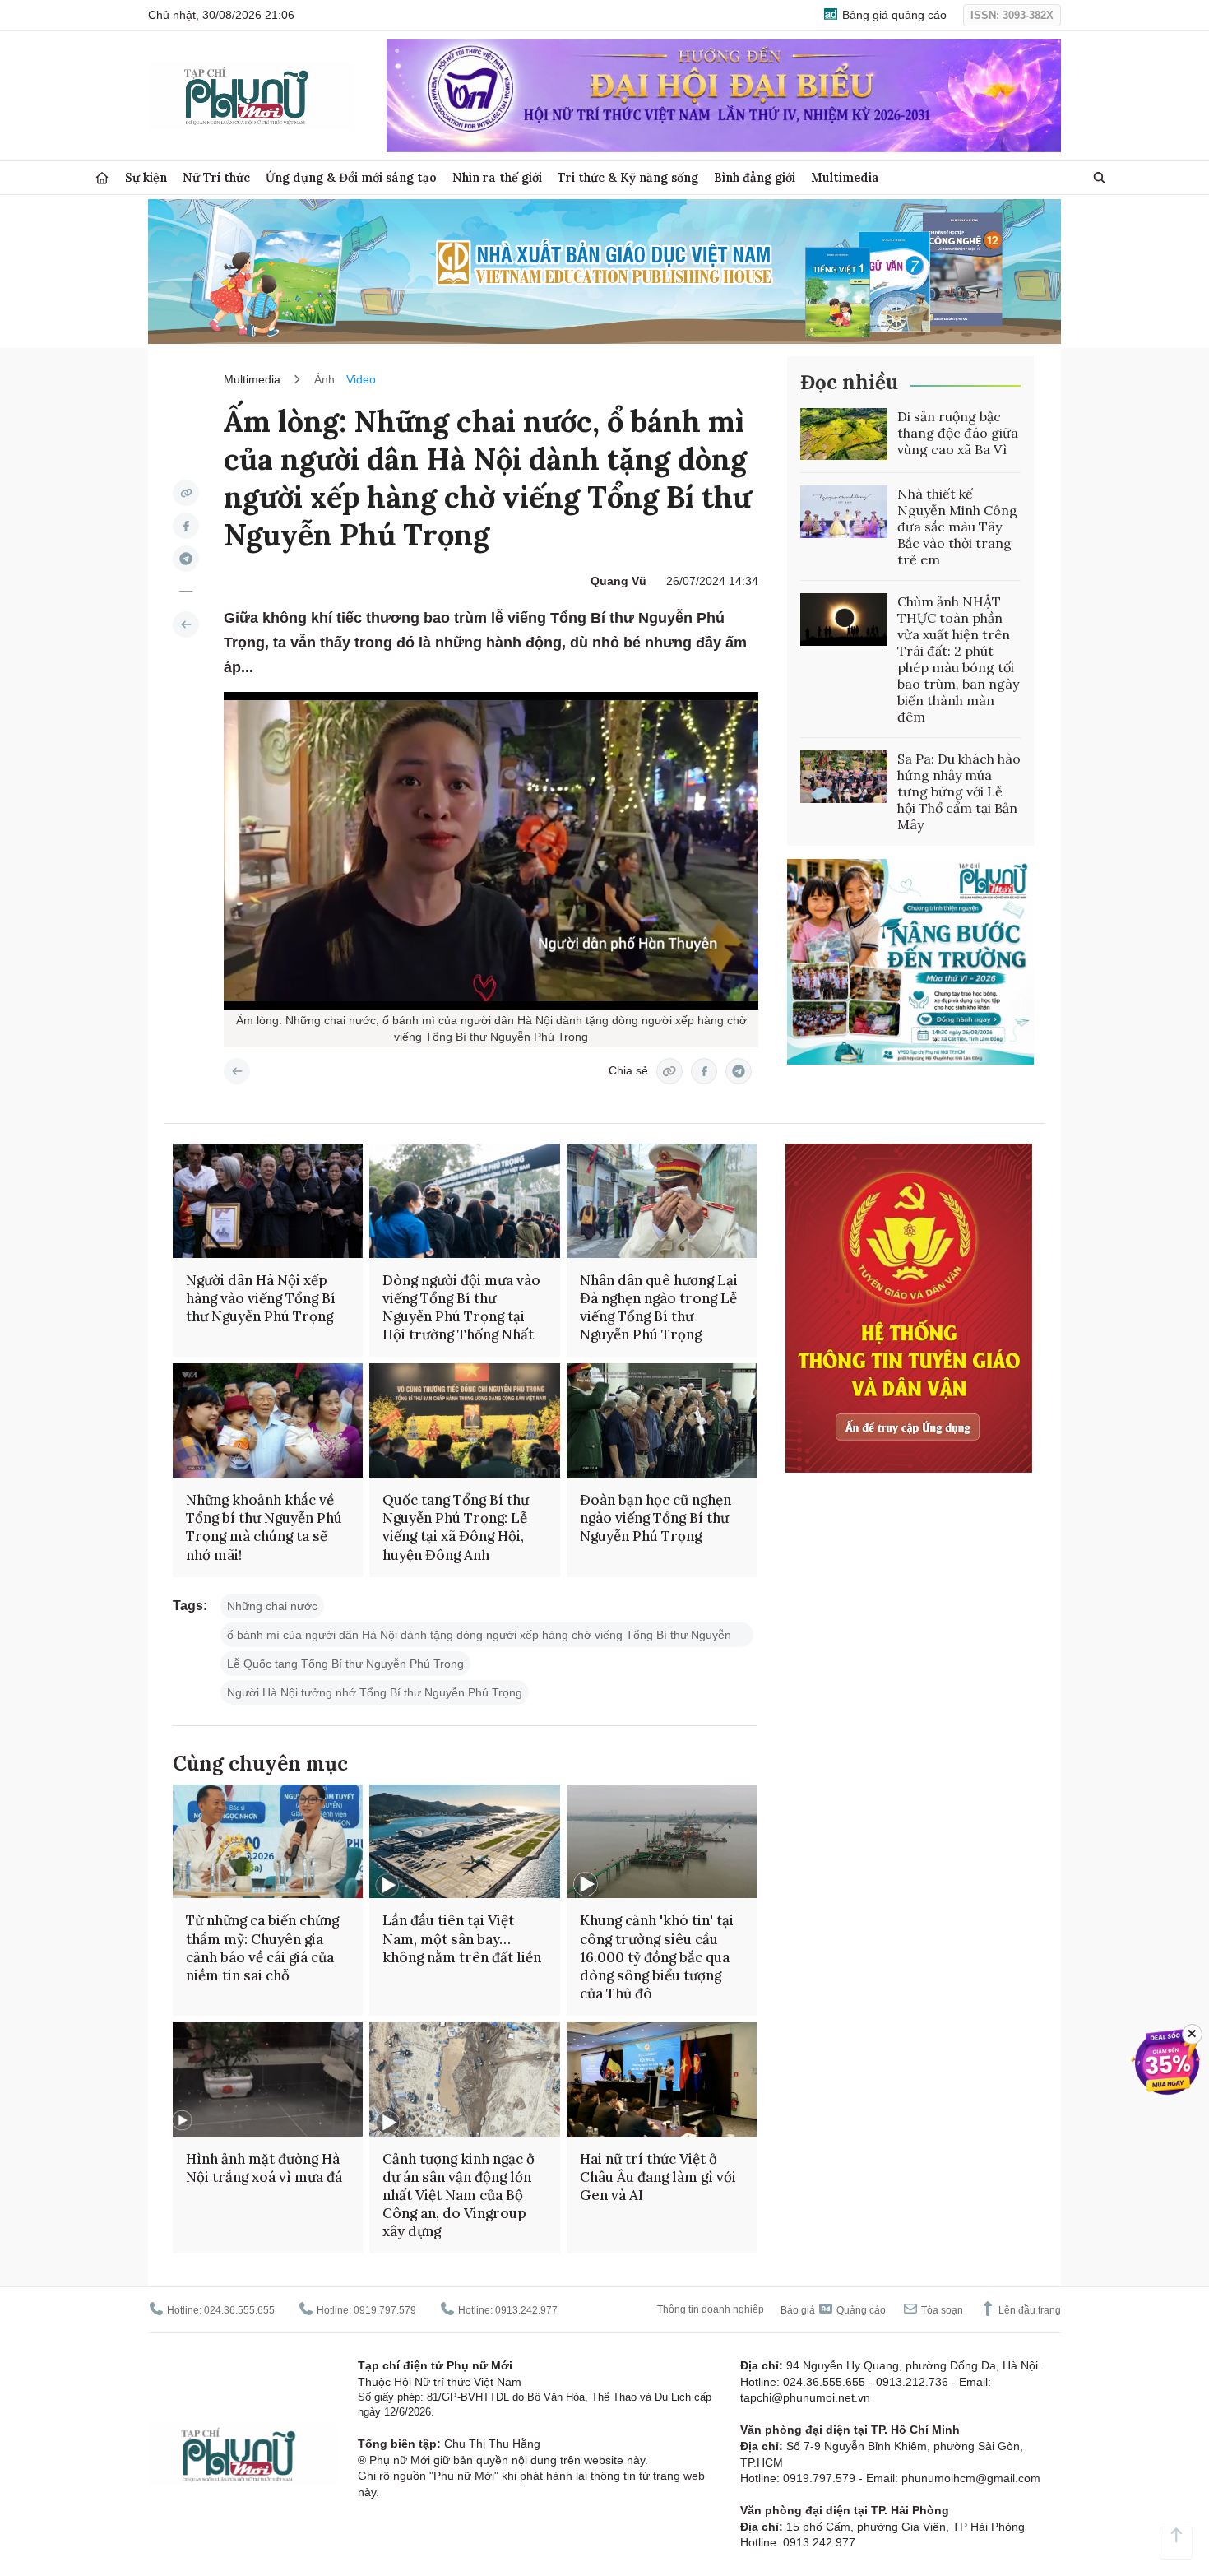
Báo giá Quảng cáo (833, 2310)
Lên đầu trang (1028, 2310)
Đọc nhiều (849, 382)
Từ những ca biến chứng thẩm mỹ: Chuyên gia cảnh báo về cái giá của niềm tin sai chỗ (262, 1947)
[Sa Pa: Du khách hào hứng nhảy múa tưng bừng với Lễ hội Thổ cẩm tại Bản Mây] (844, 777)
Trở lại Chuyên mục (237, 1071)
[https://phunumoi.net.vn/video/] (186, 624)
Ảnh (324, 379)
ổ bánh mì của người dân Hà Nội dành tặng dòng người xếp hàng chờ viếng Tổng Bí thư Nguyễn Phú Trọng (479, 1638)
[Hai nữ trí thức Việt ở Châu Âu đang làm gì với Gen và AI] (662, 2079)
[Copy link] (186, 493)
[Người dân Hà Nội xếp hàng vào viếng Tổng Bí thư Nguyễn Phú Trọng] (268, 1201)
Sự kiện (146, 177)
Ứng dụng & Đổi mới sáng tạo (351, 177)
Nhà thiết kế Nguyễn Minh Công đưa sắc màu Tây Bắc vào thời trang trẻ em (957, 527)
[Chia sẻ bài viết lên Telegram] (186, 559)
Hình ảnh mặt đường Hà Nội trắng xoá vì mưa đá (264, 2168)
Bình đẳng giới (755, 177)
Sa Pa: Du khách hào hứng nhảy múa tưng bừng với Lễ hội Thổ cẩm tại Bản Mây (959, 791)
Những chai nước (272, 1606)
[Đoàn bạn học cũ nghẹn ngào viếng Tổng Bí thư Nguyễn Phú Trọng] (662, 1420)
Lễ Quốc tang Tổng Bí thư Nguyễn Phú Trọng (345, 1664)
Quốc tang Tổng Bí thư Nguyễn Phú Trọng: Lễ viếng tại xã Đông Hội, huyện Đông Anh (456, 1527)
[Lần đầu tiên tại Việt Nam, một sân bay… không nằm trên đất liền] (464, 1842)
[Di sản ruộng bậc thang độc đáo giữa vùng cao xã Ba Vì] (844, 434)
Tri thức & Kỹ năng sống (628, 177)
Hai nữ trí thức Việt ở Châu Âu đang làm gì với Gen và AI (658, 2177)
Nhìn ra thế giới (497, 177)
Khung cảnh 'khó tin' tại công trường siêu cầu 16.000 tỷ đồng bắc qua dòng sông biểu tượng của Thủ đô (657, 1956)
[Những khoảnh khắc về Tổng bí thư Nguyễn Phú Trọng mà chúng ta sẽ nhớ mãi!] (268, 1420)
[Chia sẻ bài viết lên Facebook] (186, 526)
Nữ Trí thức (216, 177)
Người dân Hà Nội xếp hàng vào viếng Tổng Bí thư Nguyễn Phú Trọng (261, 1298)
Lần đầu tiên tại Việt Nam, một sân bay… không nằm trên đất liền (462, 1938)
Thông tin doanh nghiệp (711, 2309)
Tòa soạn (941, 2310)
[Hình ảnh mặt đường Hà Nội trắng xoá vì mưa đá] (268, 2079)
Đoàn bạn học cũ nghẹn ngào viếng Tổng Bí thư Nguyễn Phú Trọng (655, 1518)
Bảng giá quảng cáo (893, 15)
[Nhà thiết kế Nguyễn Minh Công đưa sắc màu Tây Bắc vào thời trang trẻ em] (844, 512)
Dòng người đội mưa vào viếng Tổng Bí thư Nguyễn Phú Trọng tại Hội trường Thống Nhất (461, 1307)
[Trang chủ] (102, 178)
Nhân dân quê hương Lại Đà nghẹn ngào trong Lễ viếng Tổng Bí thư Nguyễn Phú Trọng (659, 1307)
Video (361, 379)
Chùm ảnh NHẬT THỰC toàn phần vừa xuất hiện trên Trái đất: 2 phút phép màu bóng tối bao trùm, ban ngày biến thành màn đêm (958, 659)
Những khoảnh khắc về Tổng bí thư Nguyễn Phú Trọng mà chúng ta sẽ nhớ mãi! (264, 1527)
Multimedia (845, 177)
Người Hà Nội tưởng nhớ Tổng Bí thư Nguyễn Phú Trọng (375, 1692)
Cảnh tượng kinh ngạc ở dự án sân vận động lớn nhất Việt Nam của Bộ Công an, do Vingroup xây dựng (459, 2195)
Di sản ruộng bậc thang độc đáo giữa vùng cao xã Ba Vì (958, 433)
